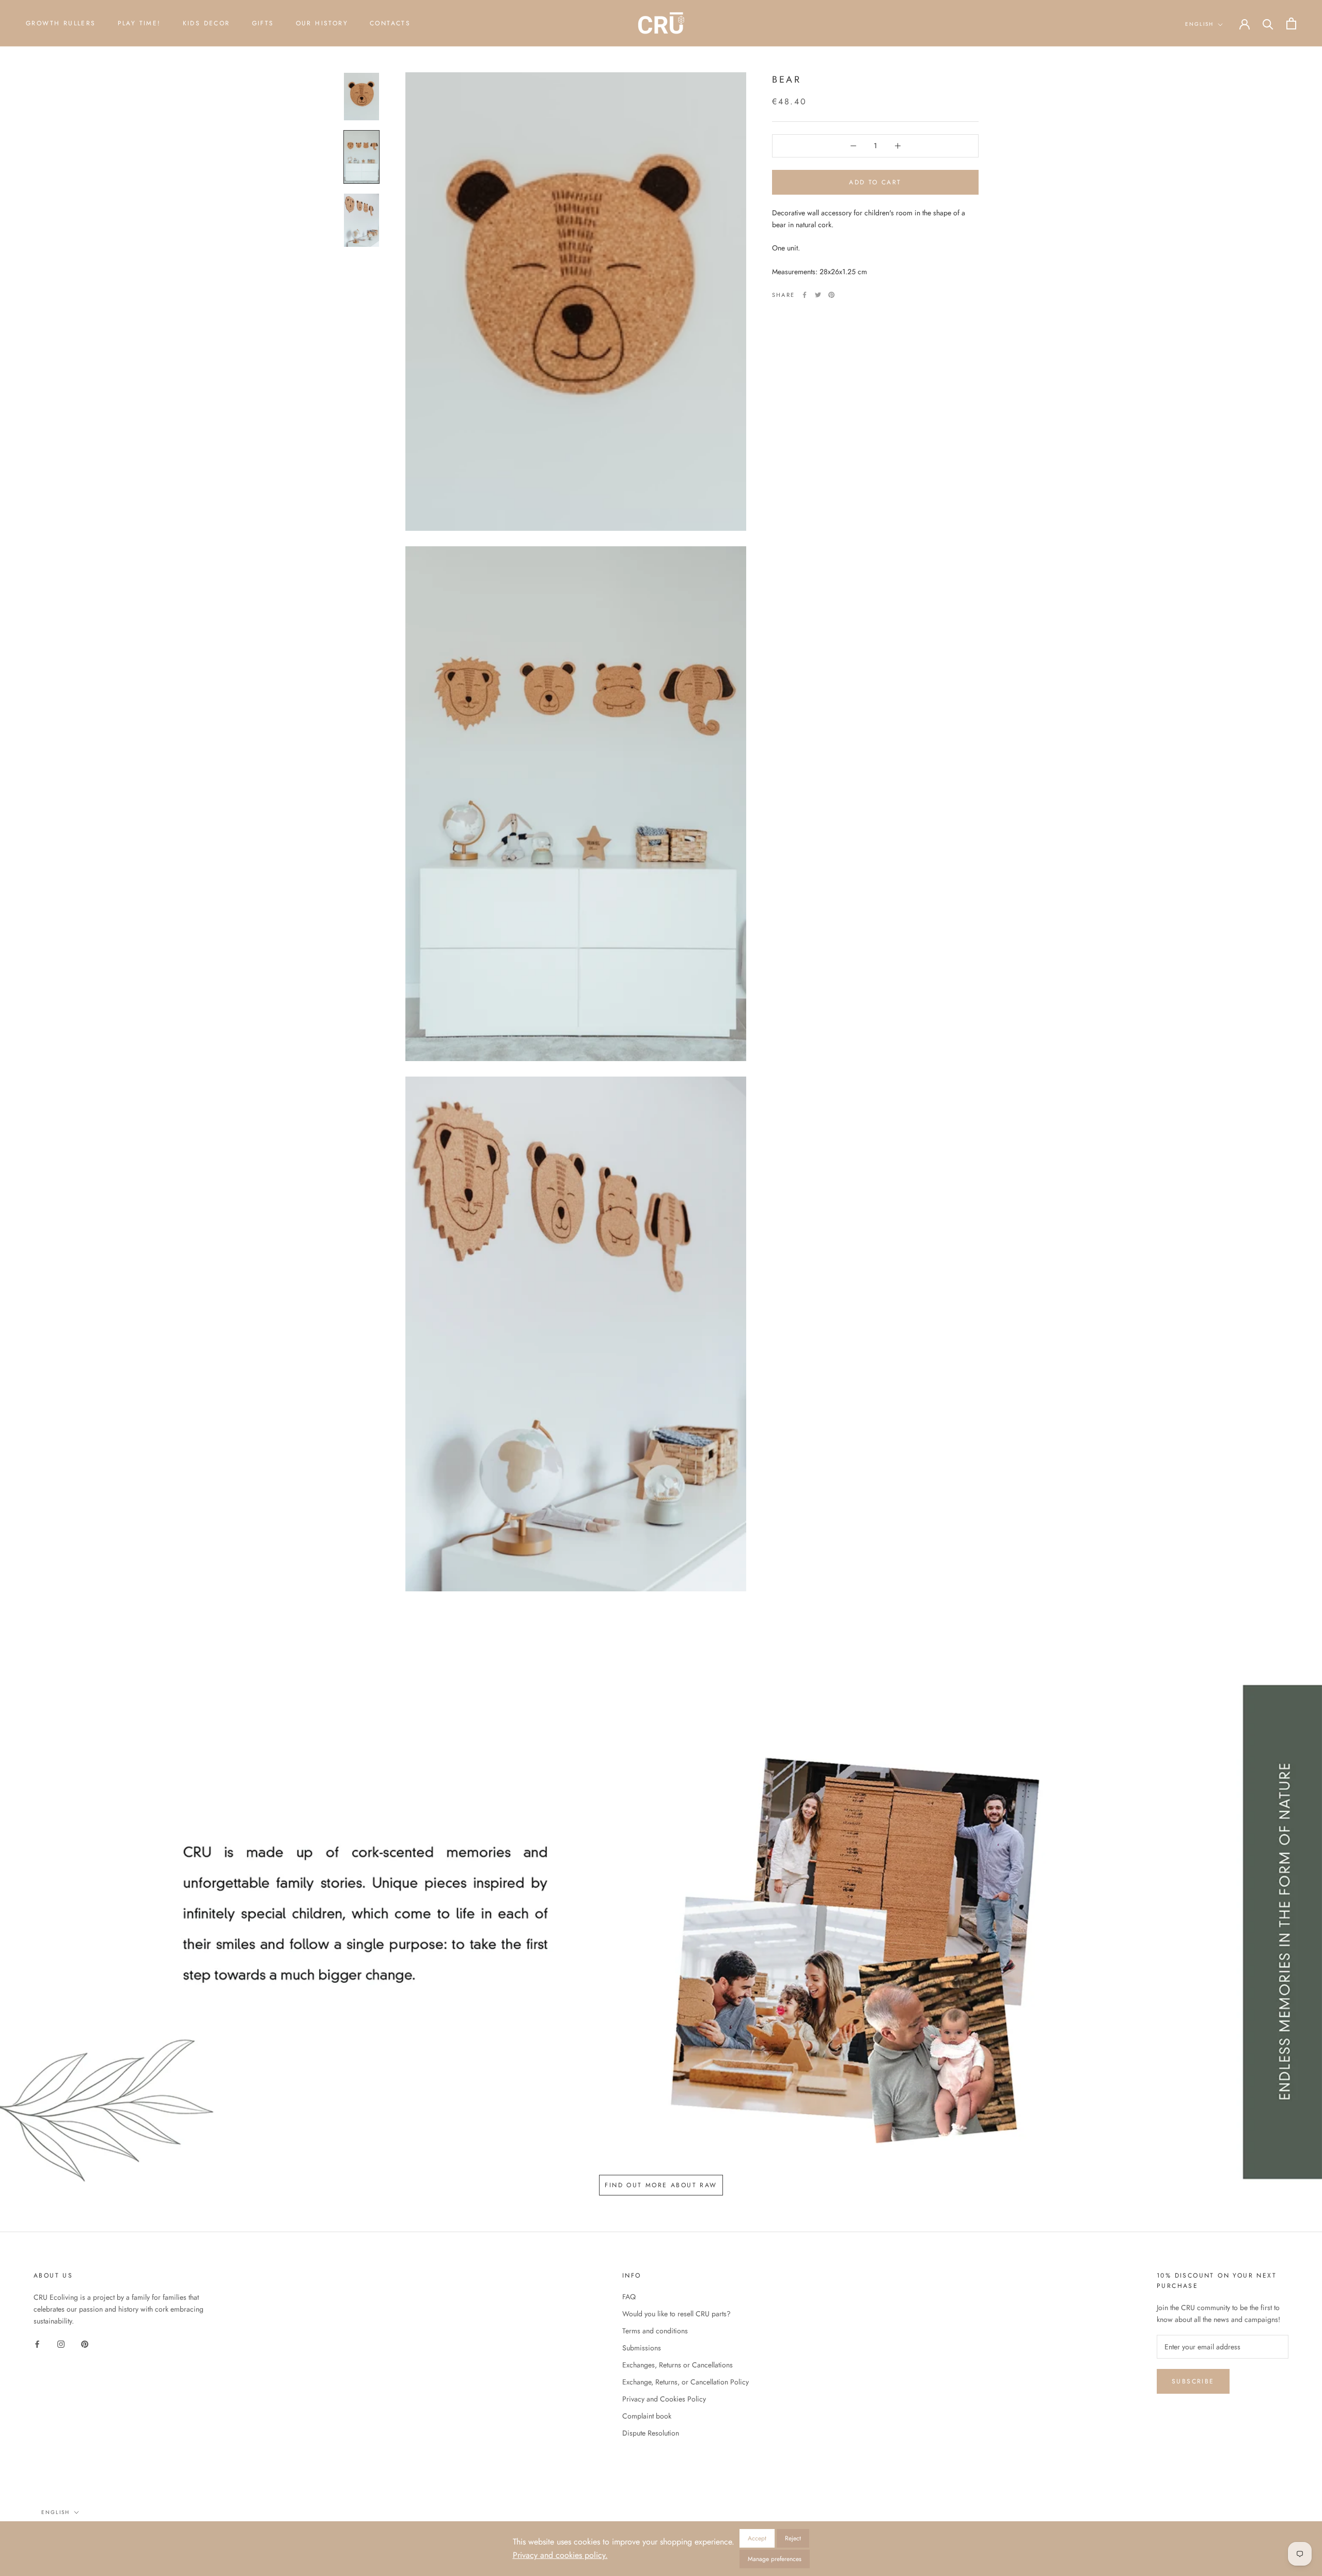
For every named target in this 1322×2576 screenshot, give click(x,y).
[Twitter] (818, 295)
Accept (757, 2538)
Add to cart (875, 182)
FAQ (629, 2297)
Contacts (390, 23)
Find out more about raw (661, 2185)
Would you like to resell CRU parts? (676, 2314)
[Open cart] (1291, 23)
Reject (793, 2538)
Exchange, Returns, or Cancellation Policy (686, 2382)
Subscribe (1193, 2381)
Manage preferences (775, 2559)
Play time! (139, 23)
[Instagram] (61, 2343)
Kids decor (207, 23)
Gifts (263, 23)
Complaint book (647, 2416)
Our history (322, 23)
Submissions (642, 2348)
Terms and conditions (655, 2331)
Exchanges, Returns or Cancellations (678, 2365)
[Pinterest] (831, 295)
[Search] (1268, 23)
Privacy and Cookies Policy (664, 2399)
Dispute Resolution (651, 2433)
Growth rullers (61, 23)
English (1199, 24)
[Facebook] (805, 295)
